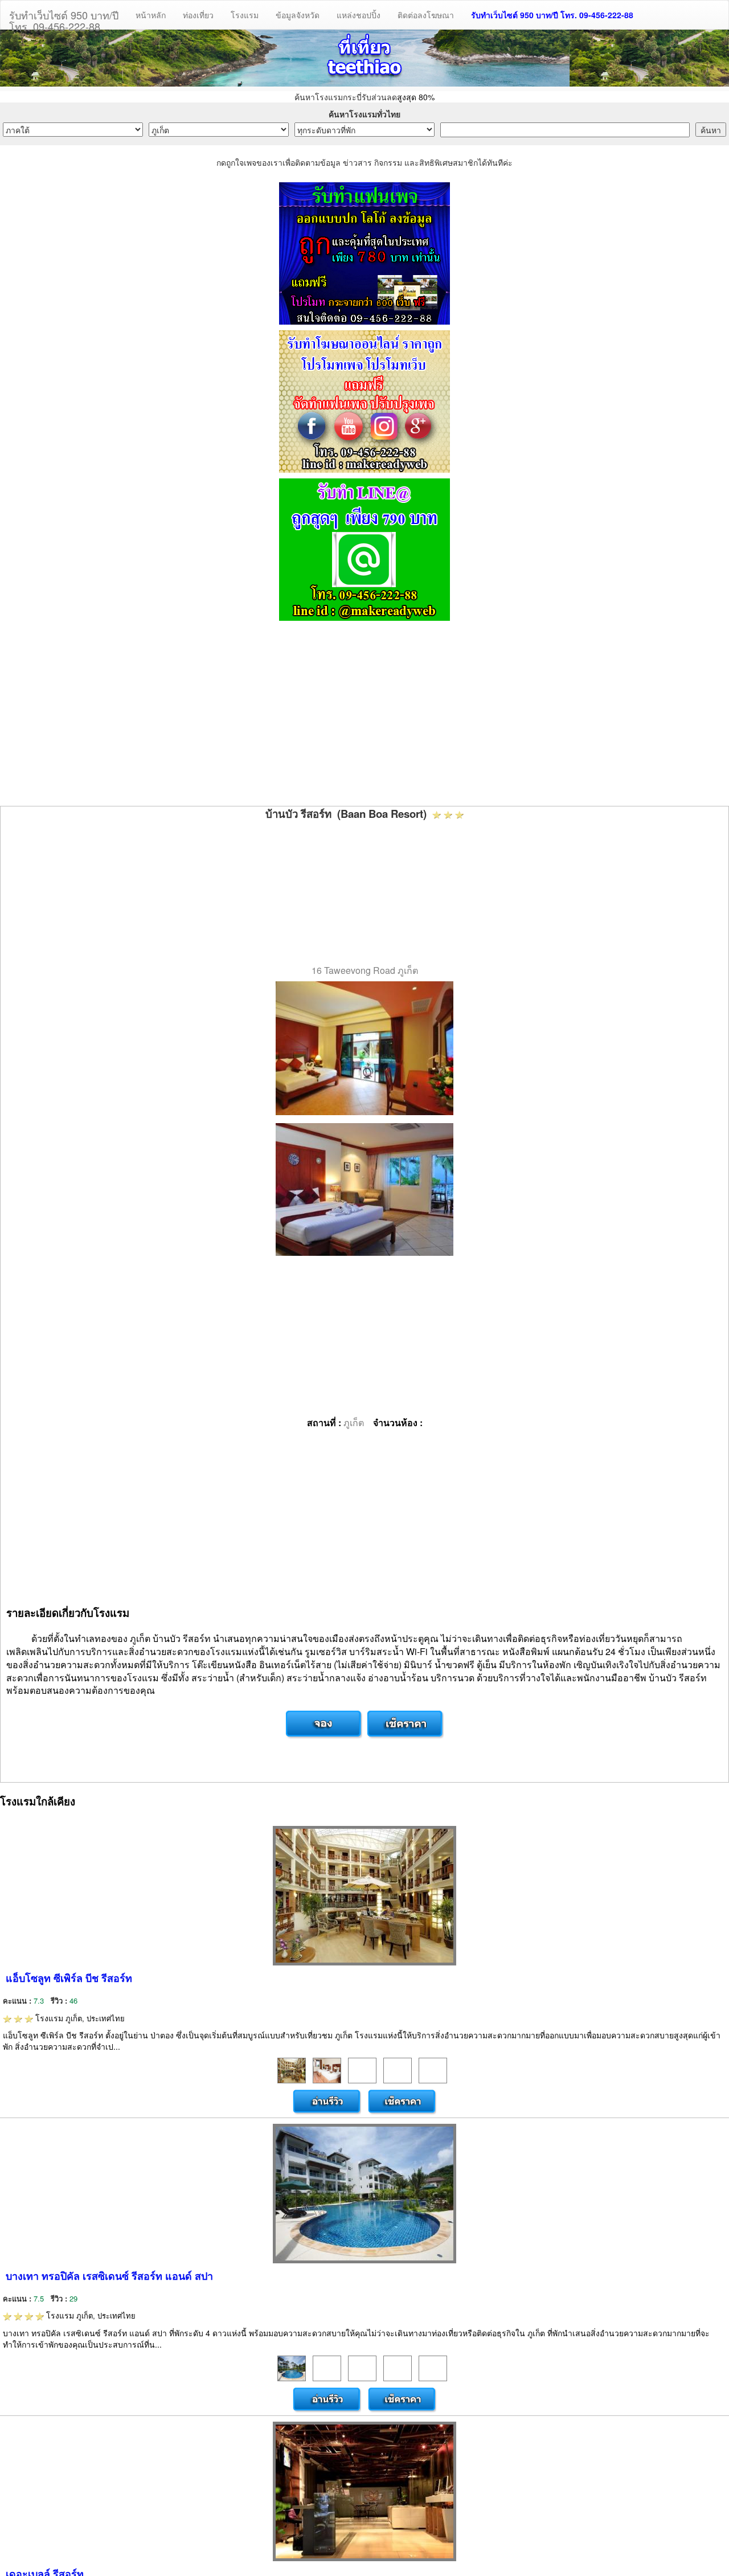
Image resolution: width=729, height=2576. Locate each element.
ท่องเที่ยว (198, 15)
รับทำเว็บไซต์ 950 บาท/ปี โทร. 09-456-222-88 (552, 15)
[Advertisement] (364, 715)
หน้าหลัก (151, 15)
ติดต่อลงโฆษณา (426, 15)
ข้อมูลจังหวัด (298, 15)
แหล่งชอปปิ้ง (359, 15)
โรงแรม (245, 15)
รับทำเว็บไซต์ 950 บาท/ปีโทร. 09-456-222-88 (64, 18)
